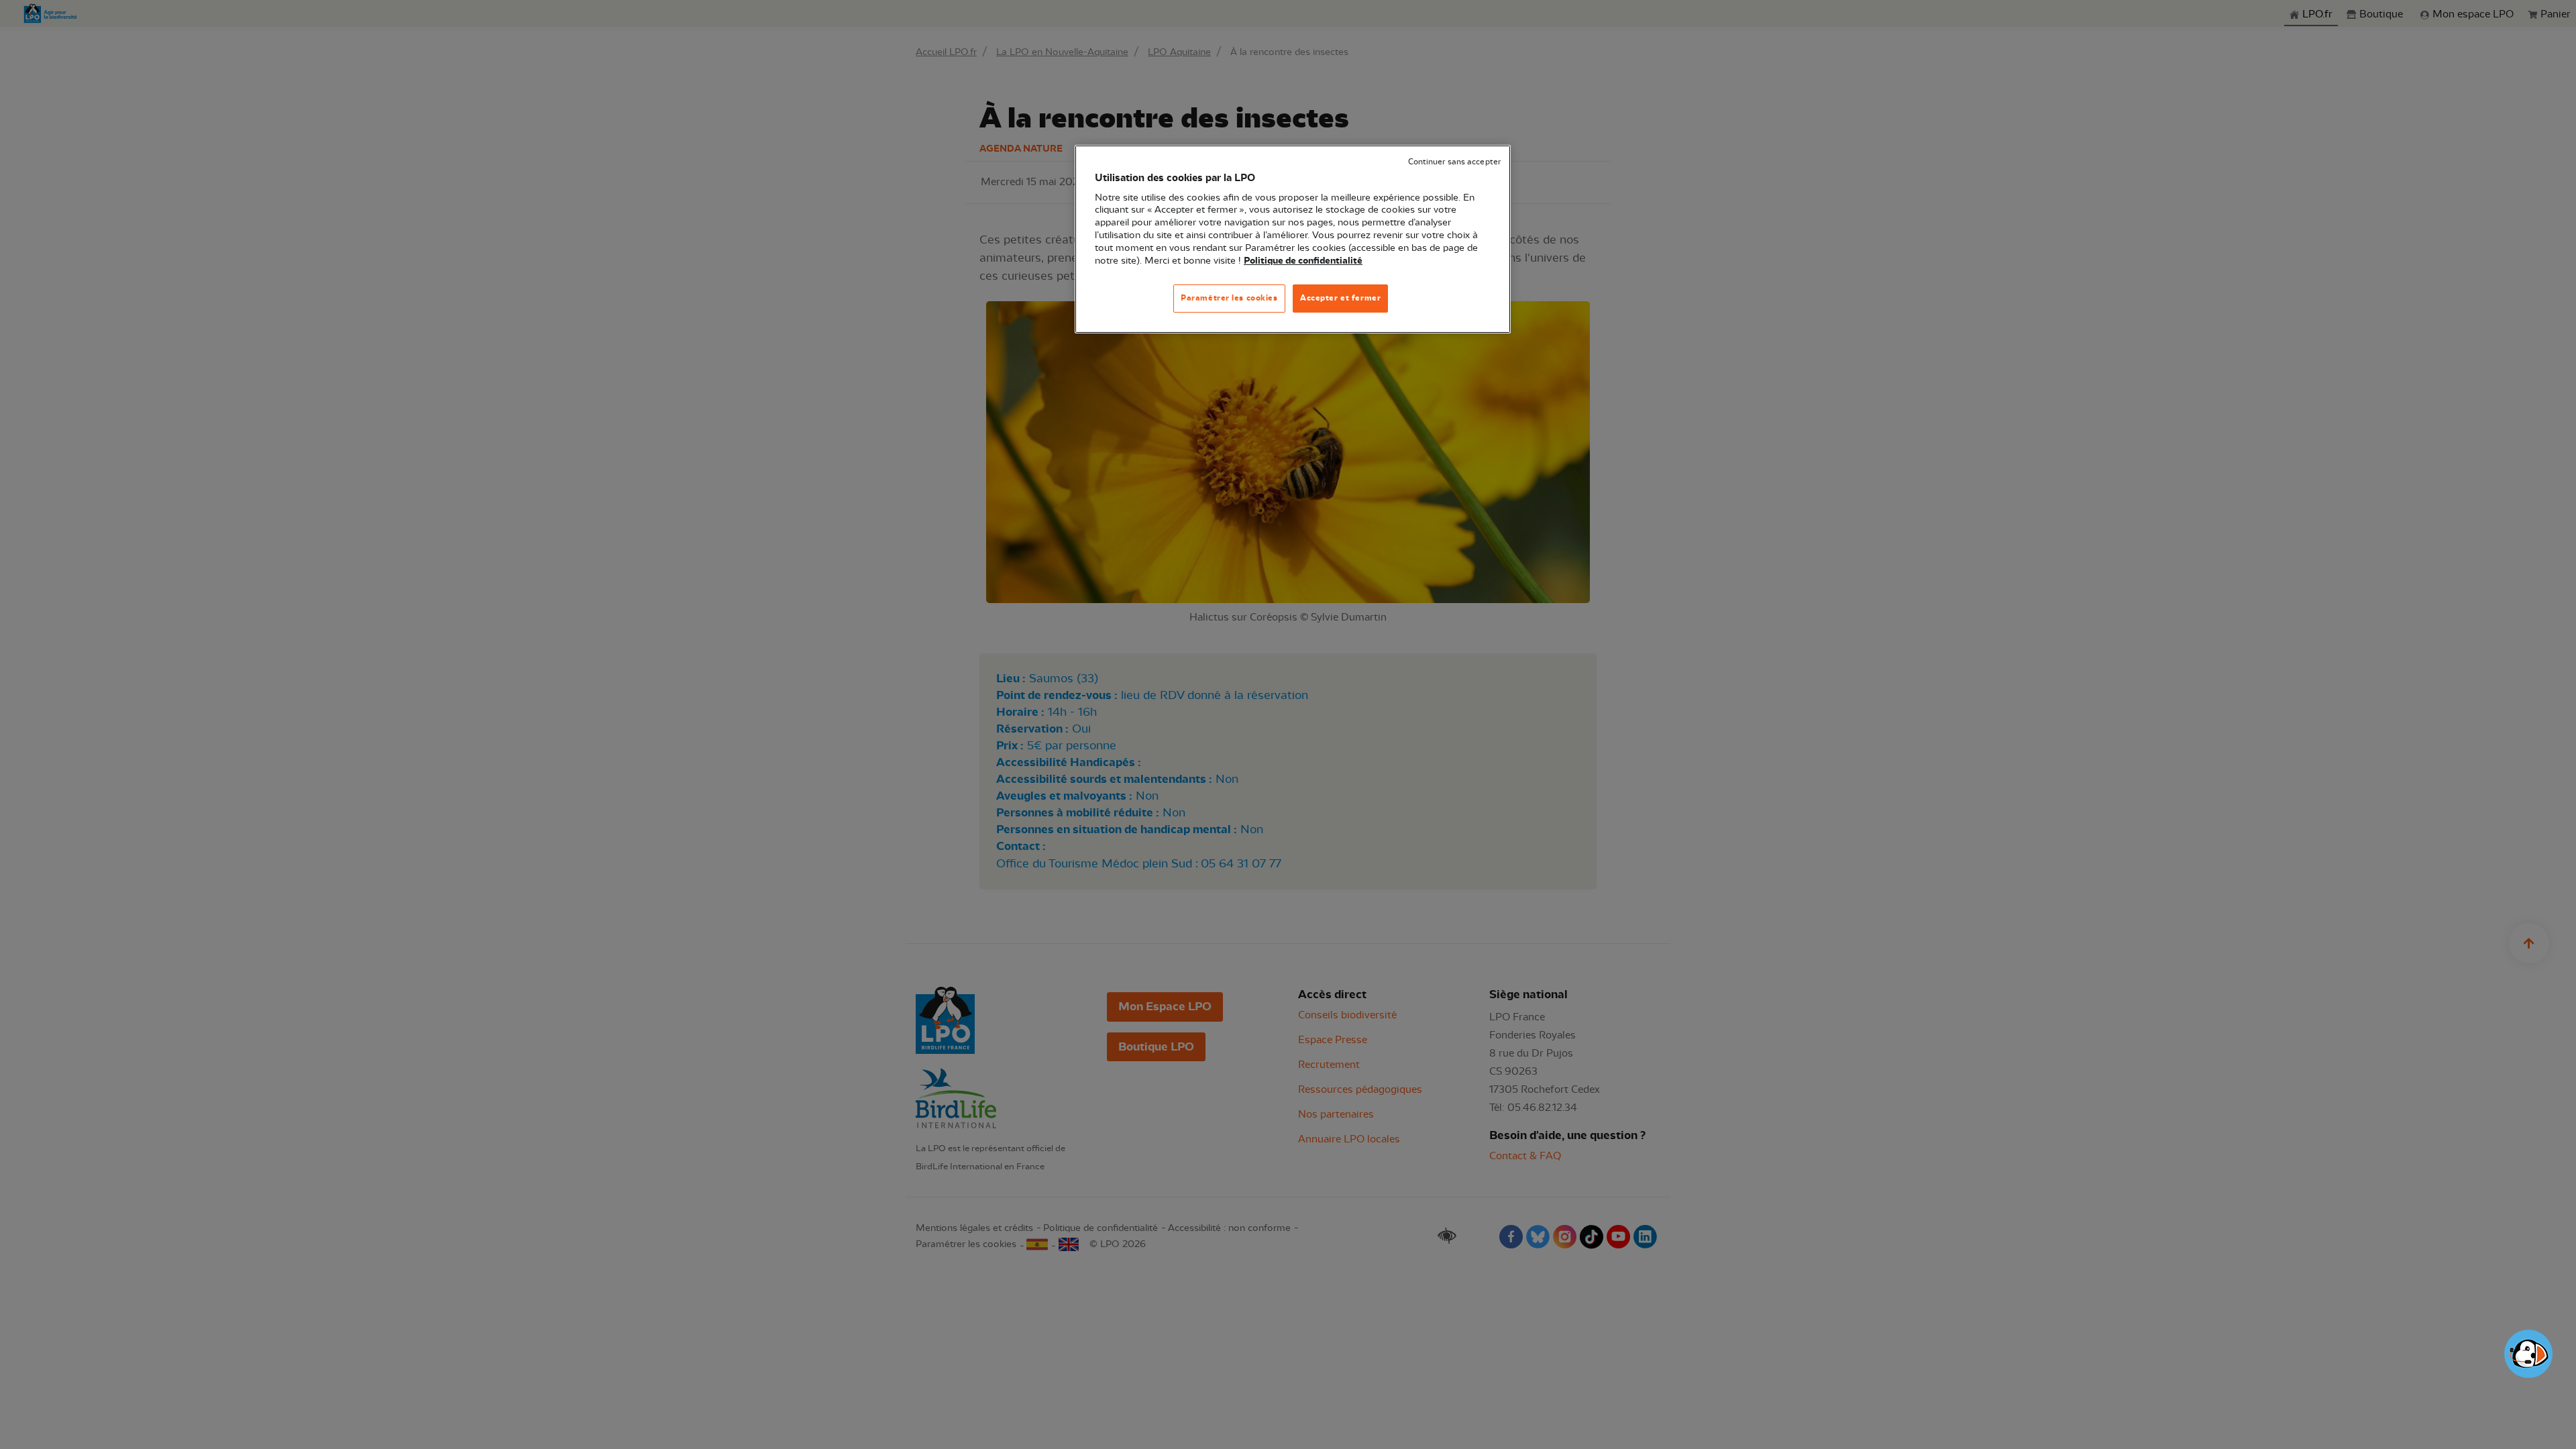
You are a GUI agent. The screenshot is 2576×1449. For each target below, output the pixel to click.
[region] (1293, 239)
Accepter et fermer (1340, 298)
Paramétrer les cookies (1229, 298)
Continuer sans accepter (1454, 162)
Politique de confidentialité (1303, 261)
